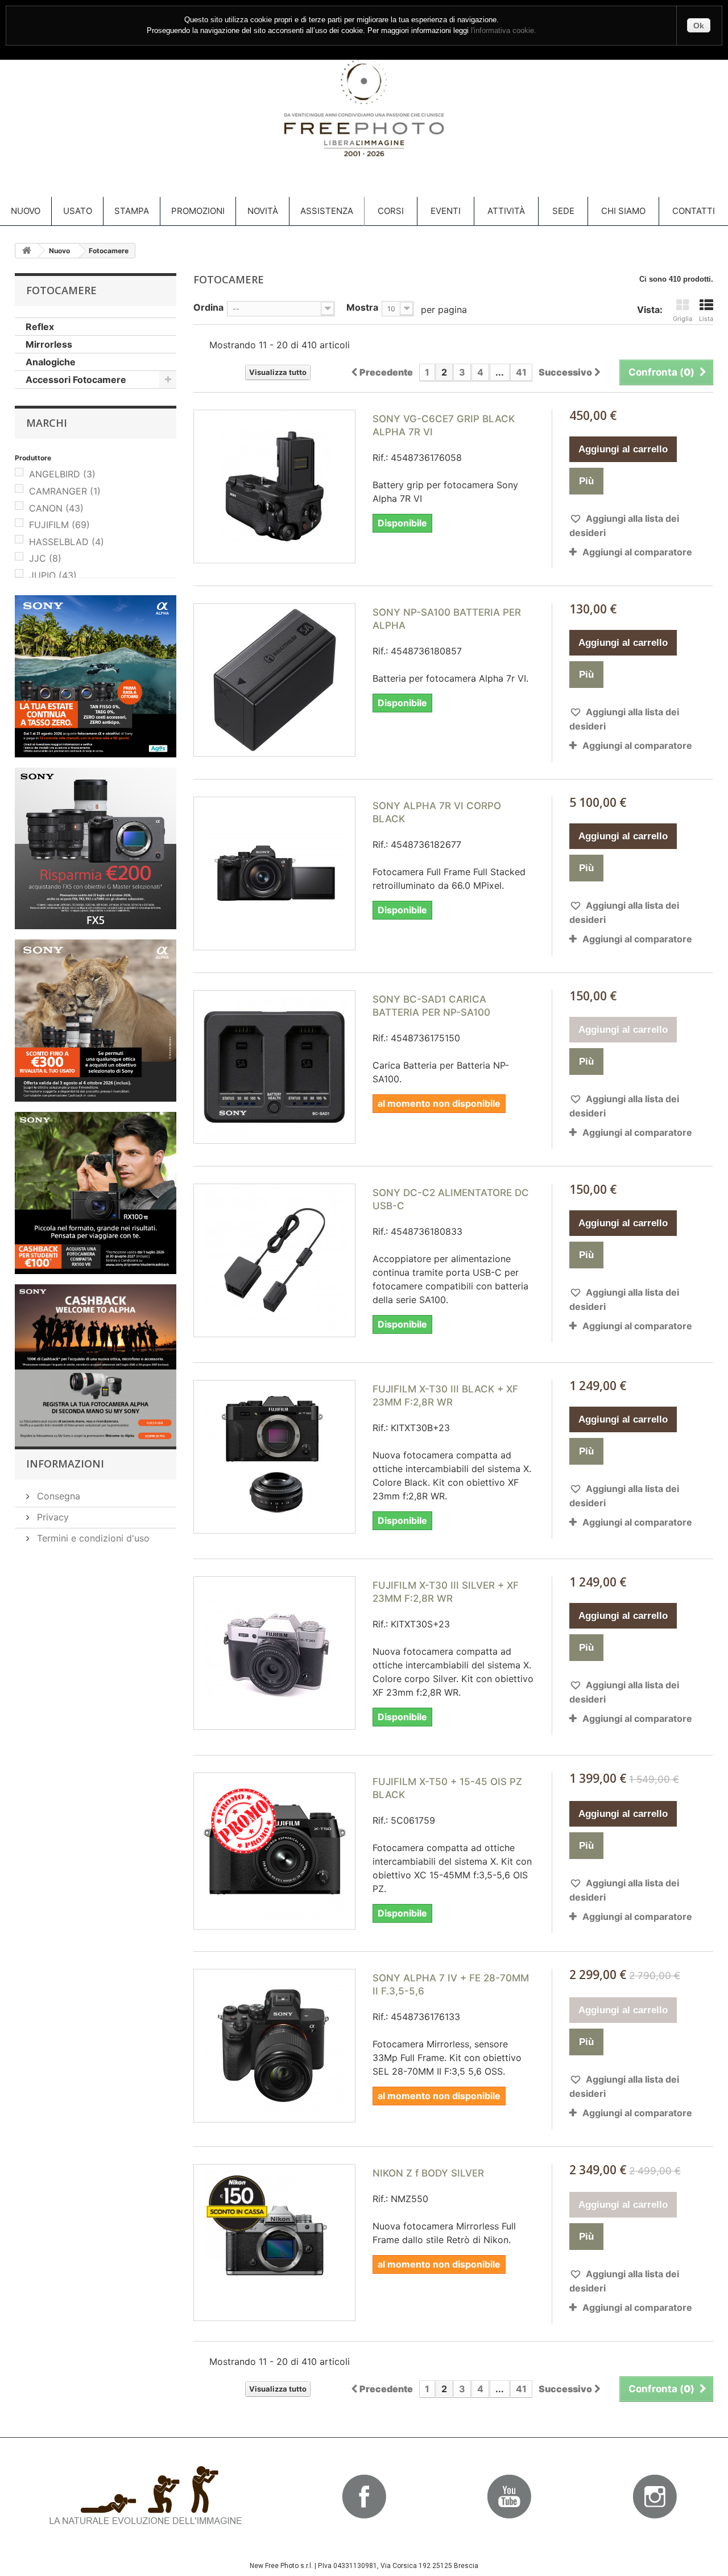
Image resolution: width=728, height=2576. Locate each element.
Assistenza (327, 211)
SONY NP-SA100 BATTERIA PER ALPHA (447, 619)
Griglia (682, 319)
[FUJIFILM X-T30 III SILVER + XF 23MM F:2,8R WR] (274, 1653)
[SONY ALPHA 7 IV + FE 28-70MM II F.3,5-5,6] (274, 2046)
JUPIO (53, 575)
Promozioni (198, 211)
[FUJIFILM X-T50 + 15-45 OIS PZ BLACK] (274, 1849)
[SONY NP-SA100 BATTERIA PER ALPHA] (274, 680)
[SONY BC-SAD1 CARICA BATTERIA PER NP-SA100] (274, 1067)
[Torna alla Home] (27, 251)
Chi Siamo (623, 211)
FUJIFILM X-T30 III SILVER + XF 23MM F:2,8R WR (446, 1592)
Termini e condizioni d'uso (92, 1538)
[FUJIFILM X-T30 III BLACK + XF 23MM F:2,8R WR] (274, 1457)
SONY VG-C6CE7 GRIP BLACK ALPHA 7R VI (444, 425)
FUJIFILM (59, 525)
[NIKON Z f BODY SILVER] (274, 2241)
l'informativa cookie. (504, 31)
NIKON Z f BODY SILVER (428, 2173)
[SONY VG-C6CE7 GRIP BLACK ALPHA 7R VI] (274, 487)
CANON (56, 508)
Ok (699, 26)
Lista (706, 319)
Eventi (446, 211)
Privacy (51, 1517)
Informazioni (65, 1464)
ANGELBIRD (62, 474)
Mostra (362, 307)
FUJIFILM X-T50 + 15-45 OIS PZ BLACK (447, 1788)
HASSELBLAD (67, 542)
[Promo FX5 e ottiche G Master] (96, 849)
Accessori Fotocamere (76, 380)
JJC (45, 558)
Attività (506, 211)
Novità (263, 211)
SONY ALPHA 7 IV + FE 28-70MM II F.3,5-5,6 (451, 1984)
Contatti (694, 211)
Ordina (208, 307)
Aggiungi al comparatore (637, 552)
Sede (563, 211)
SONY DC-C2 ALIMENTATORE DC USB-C (451, 1199)
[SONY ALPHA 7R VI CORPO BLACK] (274, 873)
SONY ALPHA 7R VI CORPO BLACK (437, 812)
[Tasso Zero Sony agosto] (96, 676)
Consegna (57, 1496)
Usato (78, 211)
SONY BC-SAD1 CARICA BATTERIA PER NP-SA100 (431, 1006)
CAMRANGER (65, 491)
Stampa (132, 211)
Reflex (40, 327)
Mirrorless (49, 344)
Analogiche (51, 362)
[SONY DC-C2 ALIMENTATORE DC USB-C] (274, 1260)
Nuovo (26, 211)
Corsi (391, 211)
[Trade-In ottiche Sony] (96, 1021)
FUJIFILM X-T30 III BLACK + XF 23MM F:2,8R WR (445, 1396)
